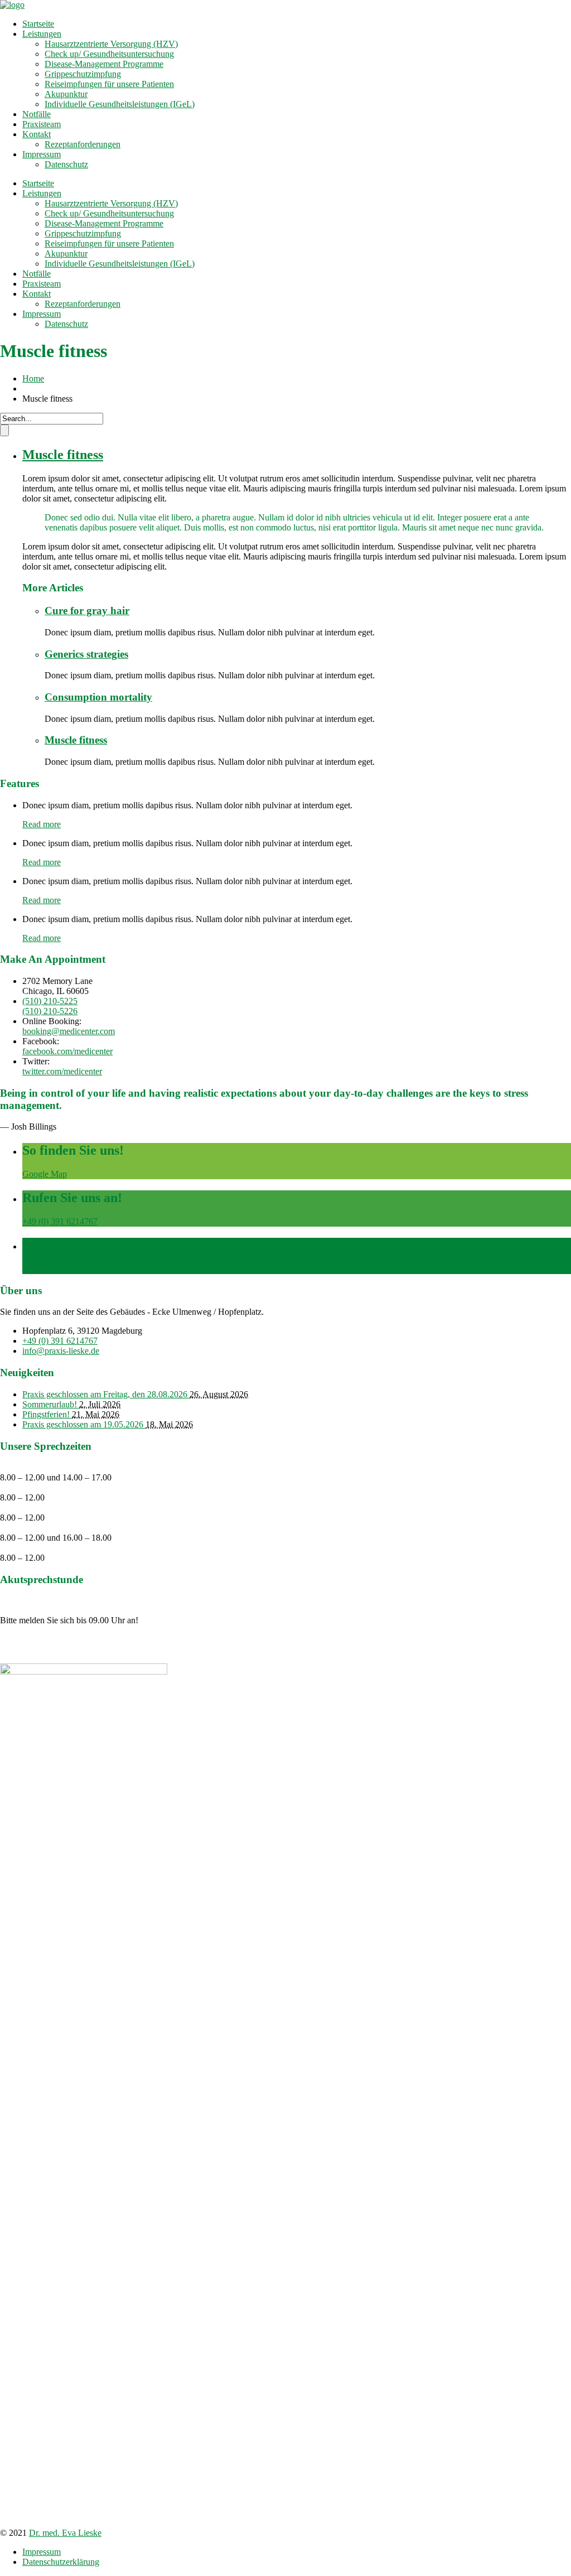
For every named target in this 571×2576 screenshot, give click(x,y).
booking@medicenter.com (69, 1031)
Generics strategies (86, 654)
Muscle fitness (63, 455)
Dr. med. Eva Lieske (65, 2533)
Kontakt (37, 134)
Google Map (45, 1174)
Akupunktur (66, 94)
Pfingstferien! (47, 1414)
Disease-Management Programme (104, 64)
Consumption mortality (98, 697)
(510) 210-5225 (50, 1001)
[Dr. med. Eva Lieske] (12, 5)
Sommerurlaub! (51, 1404)
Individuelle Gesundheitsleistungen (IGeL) (120, 104)
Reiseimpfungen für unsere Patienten (109, 84)
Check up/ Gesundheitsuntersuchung (109, 54)
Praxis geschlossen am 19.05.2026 (84, 1424)
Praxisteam (42, 124)
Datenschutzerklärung (61, 2562)
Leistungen (42, 34)
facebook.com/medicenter (67, 1051)
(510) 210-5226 (50, 1011)
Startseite (38, 24)
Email (33, 1269)
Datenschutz (66, 164)
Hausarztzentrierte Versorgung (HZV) (111, 44)
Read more (42, 824)
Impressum (42, 154)
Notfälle (37, 114)
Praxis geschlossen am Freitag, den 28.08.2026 (106, 1394)
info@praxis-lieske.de (61, 1351)
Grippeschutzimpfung (83, 74)
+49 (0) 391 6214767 (60, 1221)
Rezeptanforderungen (83, 144)
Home (33, 378)
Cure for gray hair (87, 611)
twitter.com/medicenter (62, 1071)
